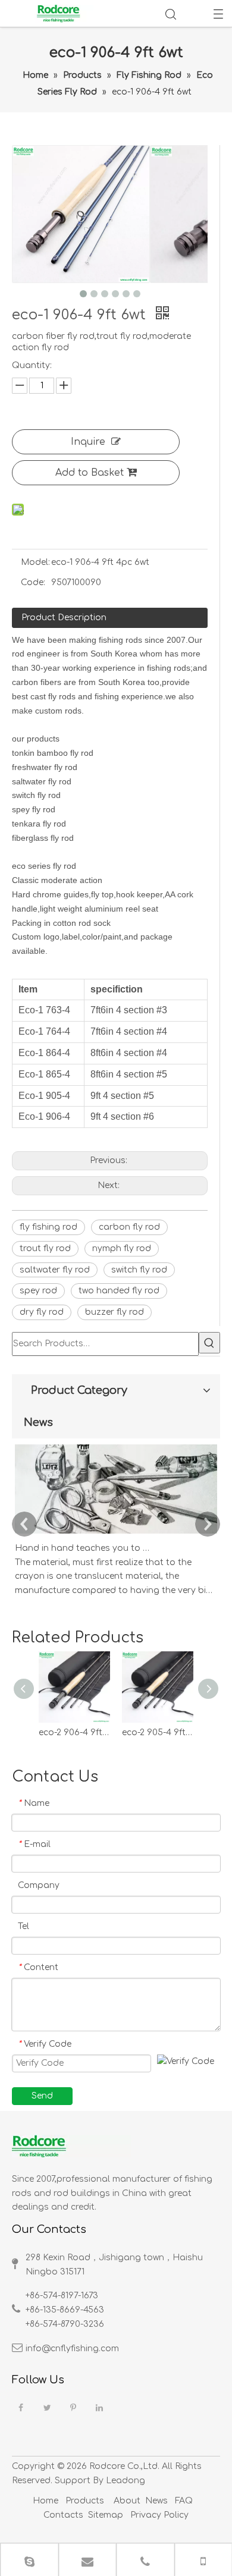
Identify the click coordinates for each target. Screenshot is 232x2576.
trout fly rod (45, 1248)
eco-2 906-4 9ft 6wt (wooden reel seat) (74, 1732)
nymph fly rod (122, 1248)
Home (46, 2501)
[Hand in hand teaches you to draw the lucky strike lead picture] (116, 1534)
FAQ (184, 2501)
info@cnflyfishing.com (72, 2349)
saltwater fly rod (55, 1270)
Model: (35, 562)
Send (42, 2096)
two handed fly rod (119, 1291)
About (127, 2501)
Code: (33, 582)
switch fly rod (139, 1270)
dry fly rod (42, 1312)
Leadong (126, 2481)
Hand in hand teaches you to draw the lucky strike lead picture (82, 1548)
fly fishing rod (48, 1227)
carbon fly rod (129, 1227)
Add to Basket (90, 473)
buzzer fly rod (115, 1312)
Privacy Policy (158, 2515)
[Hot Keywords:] (209, 1343)
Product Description (64, 618)
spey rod (38, 1291)
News (156, 2501)
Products (85, 2501)
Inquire (88, 442)
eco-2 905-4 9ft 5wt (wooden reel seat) (158, 1732)
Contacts (63, 2515)
